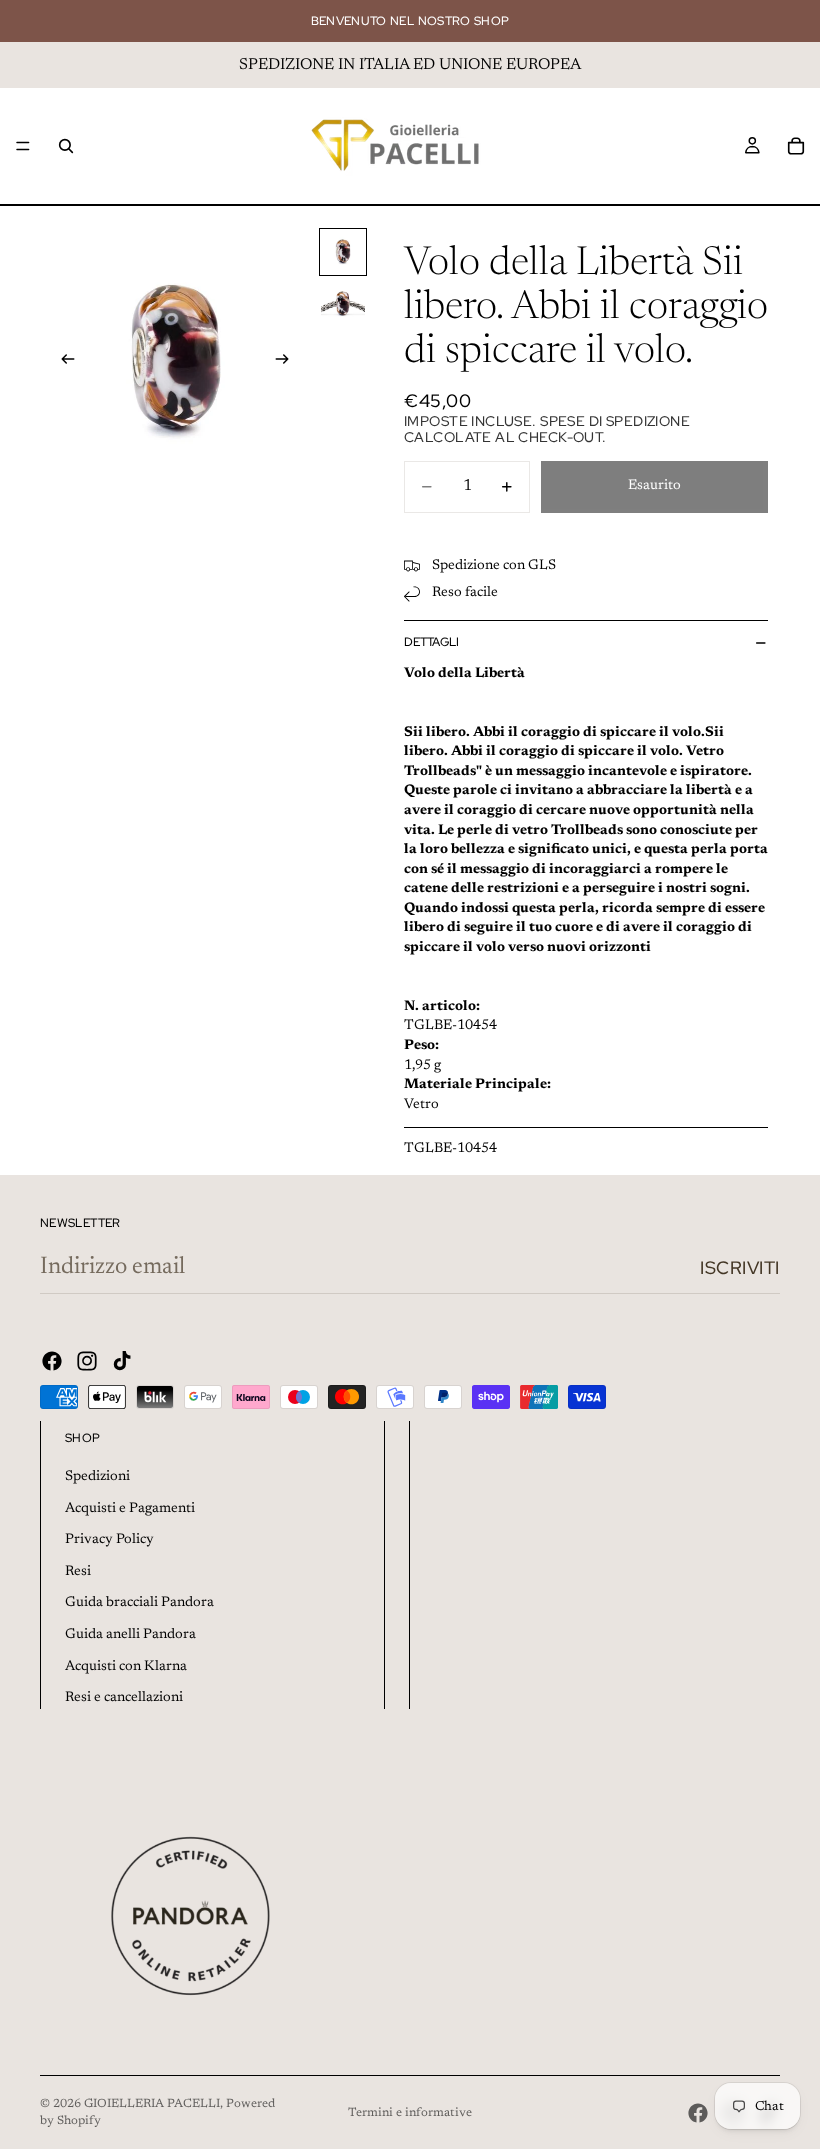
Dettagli (431, 642)
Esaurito (654, 486)
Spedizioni (97, 1477)
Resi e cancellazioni (124, 1698)
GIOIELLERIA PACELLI (152, 2104)
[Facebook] (52, 1361)
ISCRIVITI (740, 1267)
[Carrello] (796, 146)
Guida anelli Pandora (130, 1635)
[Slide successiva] (288, 363)
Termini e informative (410, 2113)
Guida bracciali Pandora (139, 1603)
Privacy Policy (109, 1540)
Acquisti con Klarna (126, 1667)
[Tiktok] (122, 1361)
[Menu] (23, 146)
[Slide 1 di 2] (343, 252)
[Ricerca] (66, 146)
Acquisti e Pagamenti (130, 1509)
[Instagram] (87, 1361)
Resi (78, 1572)
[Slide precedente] (62, 363)
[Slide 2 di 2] (343, 304)
